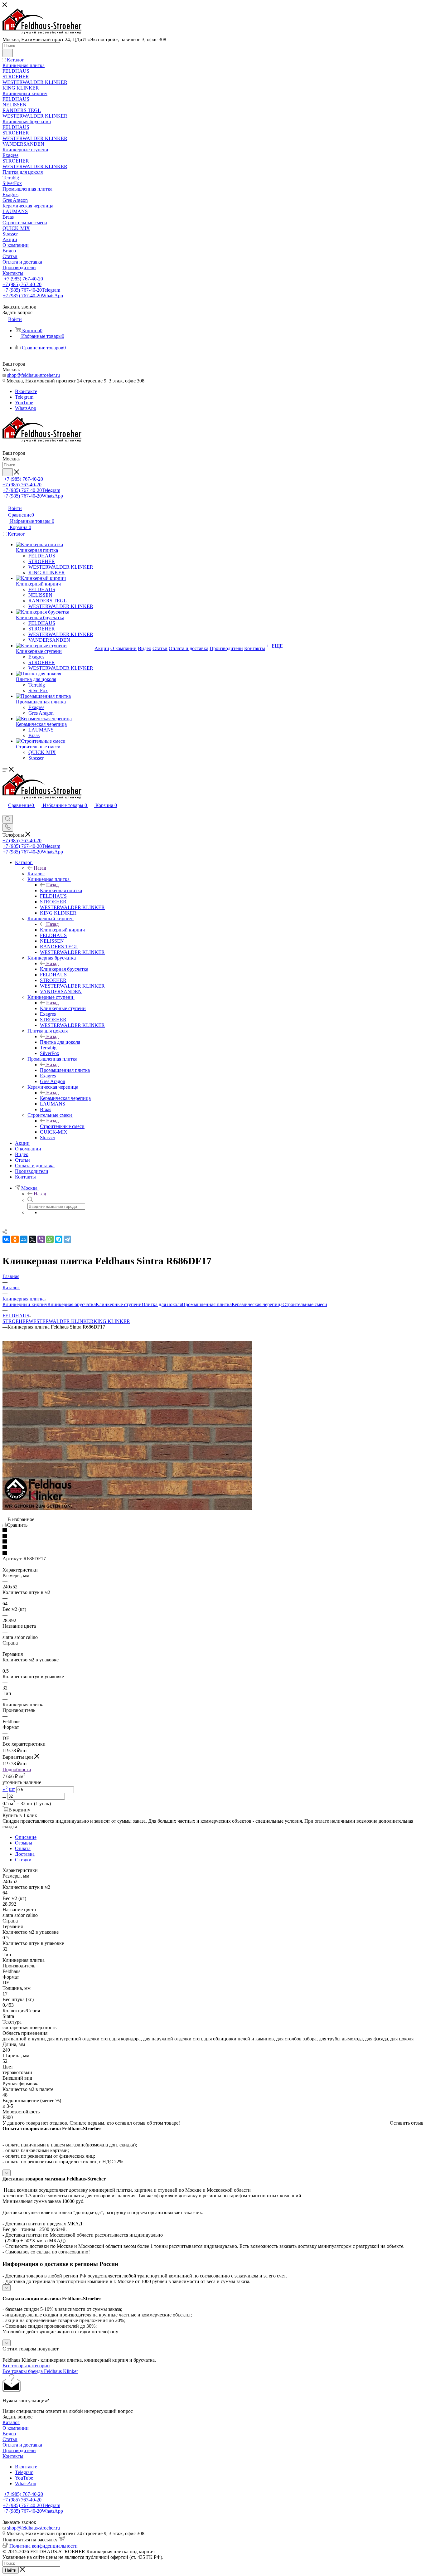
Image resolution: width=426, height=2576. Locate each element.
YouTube (24, 403)
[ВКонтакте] (6, 1239)
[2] (213, 1536)
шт (12, 1789)
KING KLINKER (112, 1321)
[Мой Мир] (24, 1239)
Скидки (23, 1860)
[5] (213, 1553)
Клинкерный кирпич (62, 930)
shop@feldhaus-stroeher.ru (34, 375)
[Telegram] (67, 1239)
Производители (19, 2450)
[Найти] (8, 53)
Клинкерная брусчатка (64, 969)
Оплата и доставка (22, 2445)
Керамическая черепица (65, 1098)
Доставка (25, 1854)
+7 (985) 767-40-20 (24, 279)
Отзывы (24, 1843)
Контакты (13, 2456)
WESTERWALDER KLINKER (61, 1321)
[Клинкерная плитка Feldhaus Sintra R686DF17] (127, 1508)
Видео (9, 2434)
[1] (213, 1531)
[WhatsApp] (50, 1239)
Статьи (10, 2439)
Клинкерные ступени (63, 1008)
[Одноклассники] (15, 1239)
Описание (26, 1837)
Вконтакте (26, 391)
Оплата (23, 1848)
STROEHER (16, 1321)
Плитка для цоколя (60, 1042)
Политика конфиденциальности (44, 2546)
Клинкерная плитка (61, 890)
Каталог (36, 874)
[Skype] (59, 1239)
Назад (40, 868)
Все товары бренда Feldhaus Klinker (40, 2371)
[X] (32, 1239)
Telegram (24, 397)
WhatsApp (26, 408)
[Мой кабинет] (5, 812)
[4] (213, 1548)
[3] (213, 1542)
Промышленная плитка (65, 1070)
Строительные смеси (62, 1126)
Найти (11, 2570)
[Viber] (41, 1239)
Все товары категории (26, 2366)
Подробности (17, 1769)
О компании (16, 2428)
